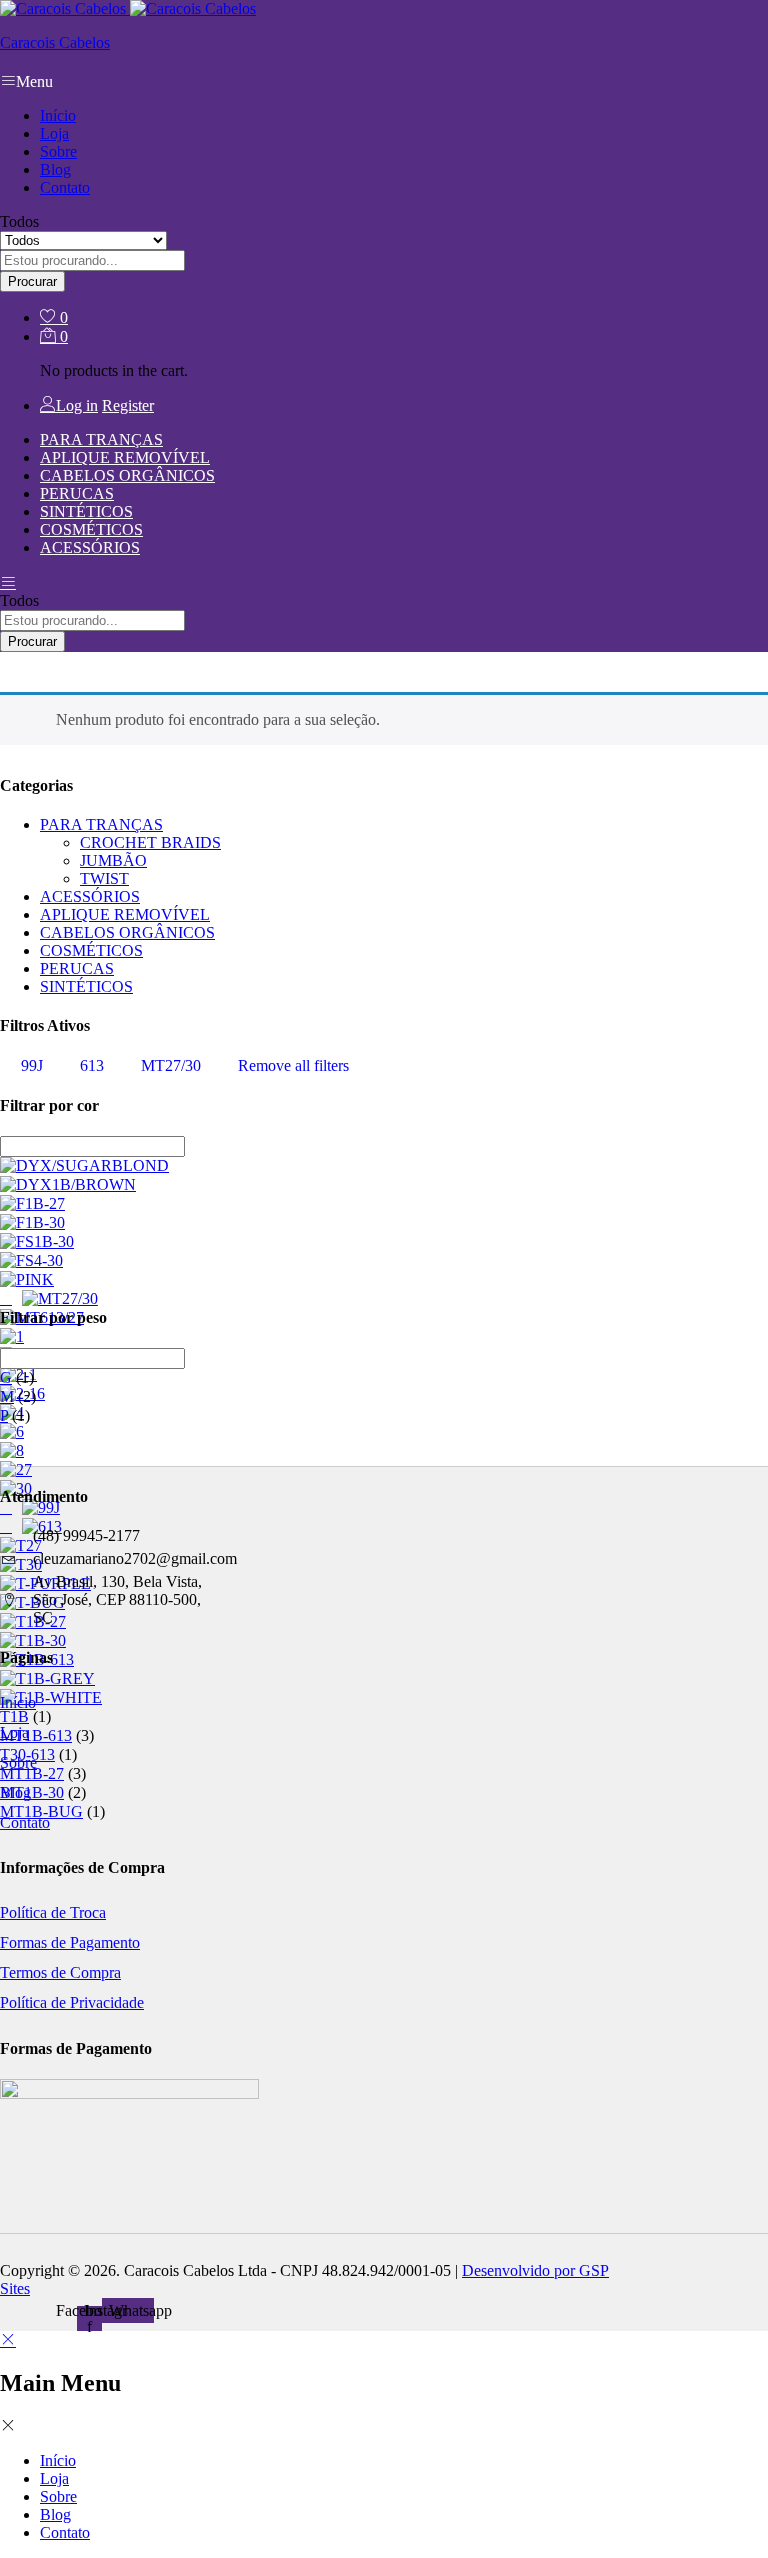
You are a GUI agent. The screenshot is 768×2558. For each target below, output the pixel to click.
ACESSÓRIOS (90, 547)
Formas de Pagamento (70, 1942)
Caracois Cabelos (55, 42)
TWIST (104, 878)
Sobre (58, 151)
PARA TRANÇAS (101, 439)
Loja (54, 133)
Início (58, 115)
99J (32, 1065)
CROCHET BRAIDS (150, 842)
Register (128, 405)
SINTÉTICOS (86, 511)
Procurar (32, 281)
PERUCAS (77, 493)
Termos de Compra (60, 1972)
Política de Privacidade (72, 2002)
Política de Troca (53, 1912)
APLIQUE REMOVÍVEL (125, 457)
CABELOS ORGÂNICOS (127, 475)
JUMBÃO (113, 860)
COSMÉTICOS (91, 529)
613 (92, 1065)
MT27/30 (171, 1065)
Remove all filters (293, 1065)
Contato (65, 187)
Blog (55, 169)
